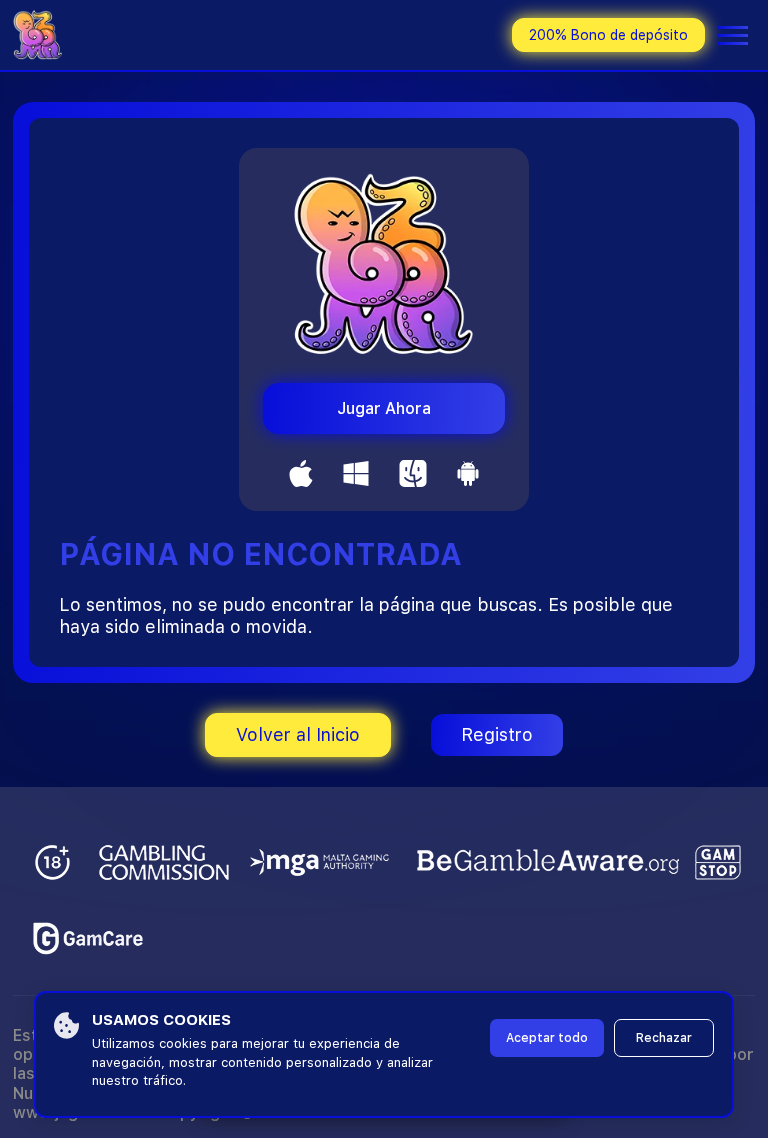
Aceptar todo (547, 1038)
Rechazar (664, 1038)
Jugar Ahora (384, 408)
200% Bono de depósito (608, 35)
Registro (497, 734)
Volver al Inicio (298, 734)
